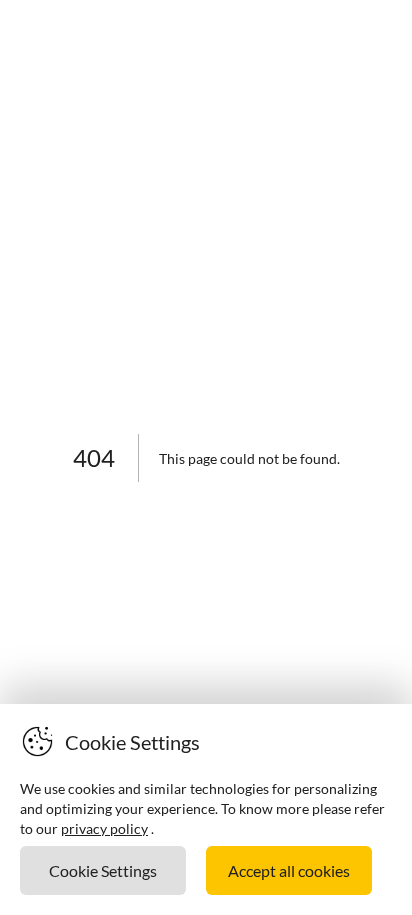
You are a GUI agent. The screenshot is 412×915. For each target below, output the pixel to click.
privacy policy (104, 828)
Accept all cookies (289, 870)
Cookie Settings (103, 870)
